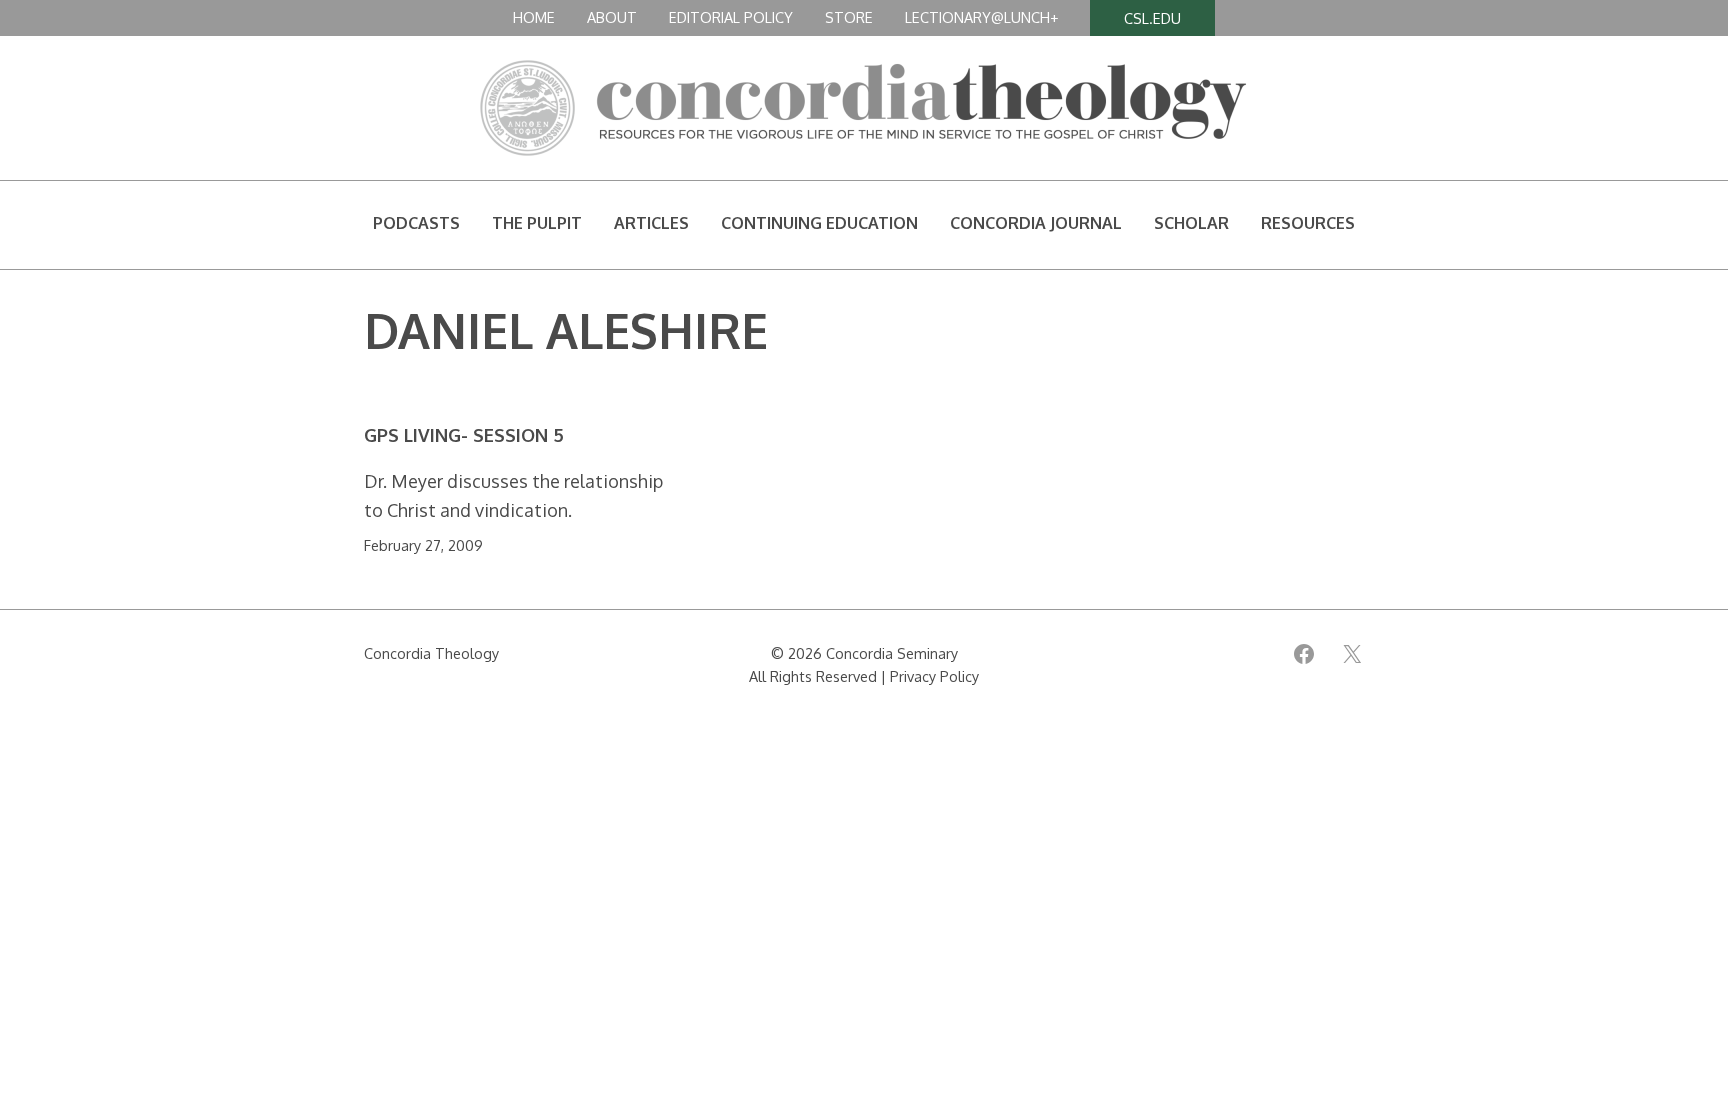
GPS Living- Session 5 (464, 435)
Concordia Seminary (892, 653)
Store (849, 17)
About (612, 17)
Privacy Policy (934, 676)
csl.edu (1152, 18)
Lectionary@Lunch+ (981, 17)
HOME (534, 17)
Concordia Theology (431, 653)
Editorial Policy (731, 17)
